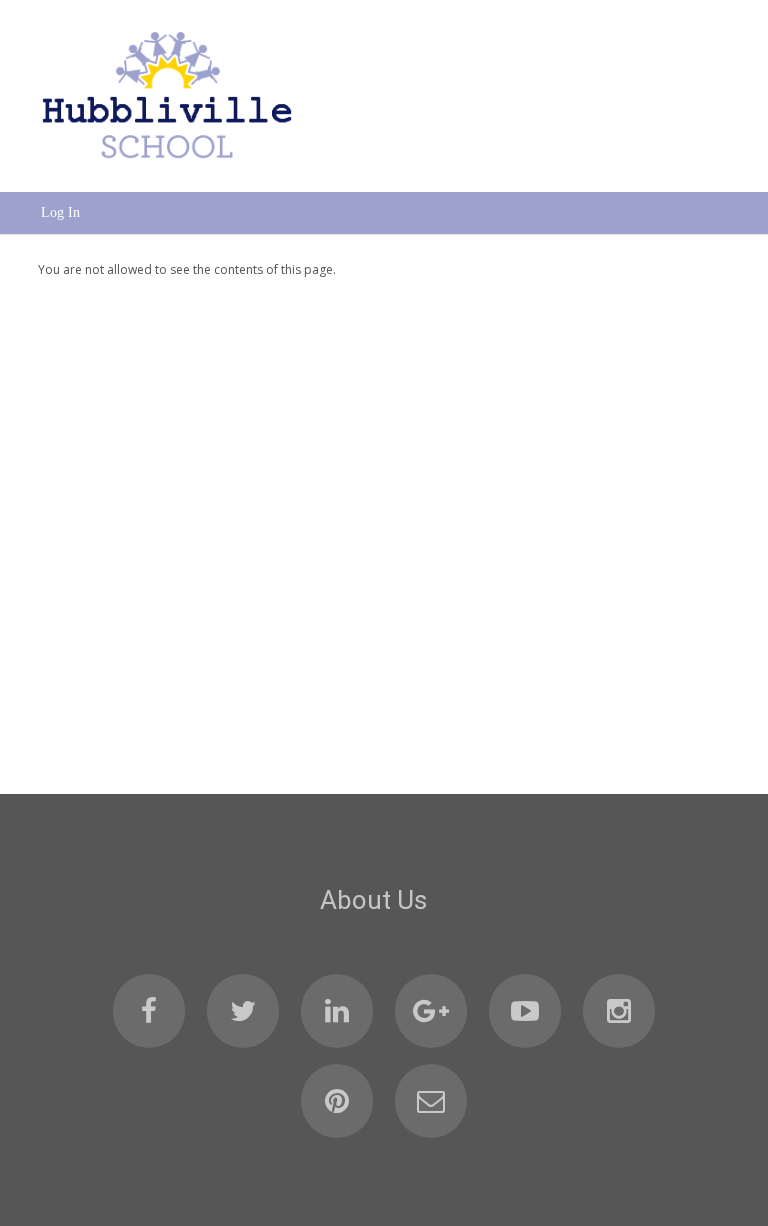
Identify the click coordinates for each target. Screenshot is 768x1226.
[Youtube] (525, 1011)
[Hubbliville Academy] (167, 165)
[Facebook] (149, 1011)
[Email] (431, 1101)
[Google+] (431, 1011)
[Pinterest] (337, 1101)
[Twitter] (243, 1011)
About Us (373, 900)
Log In (60, 212)
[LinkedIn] (337, 1011)
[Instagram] (619, 1011)
